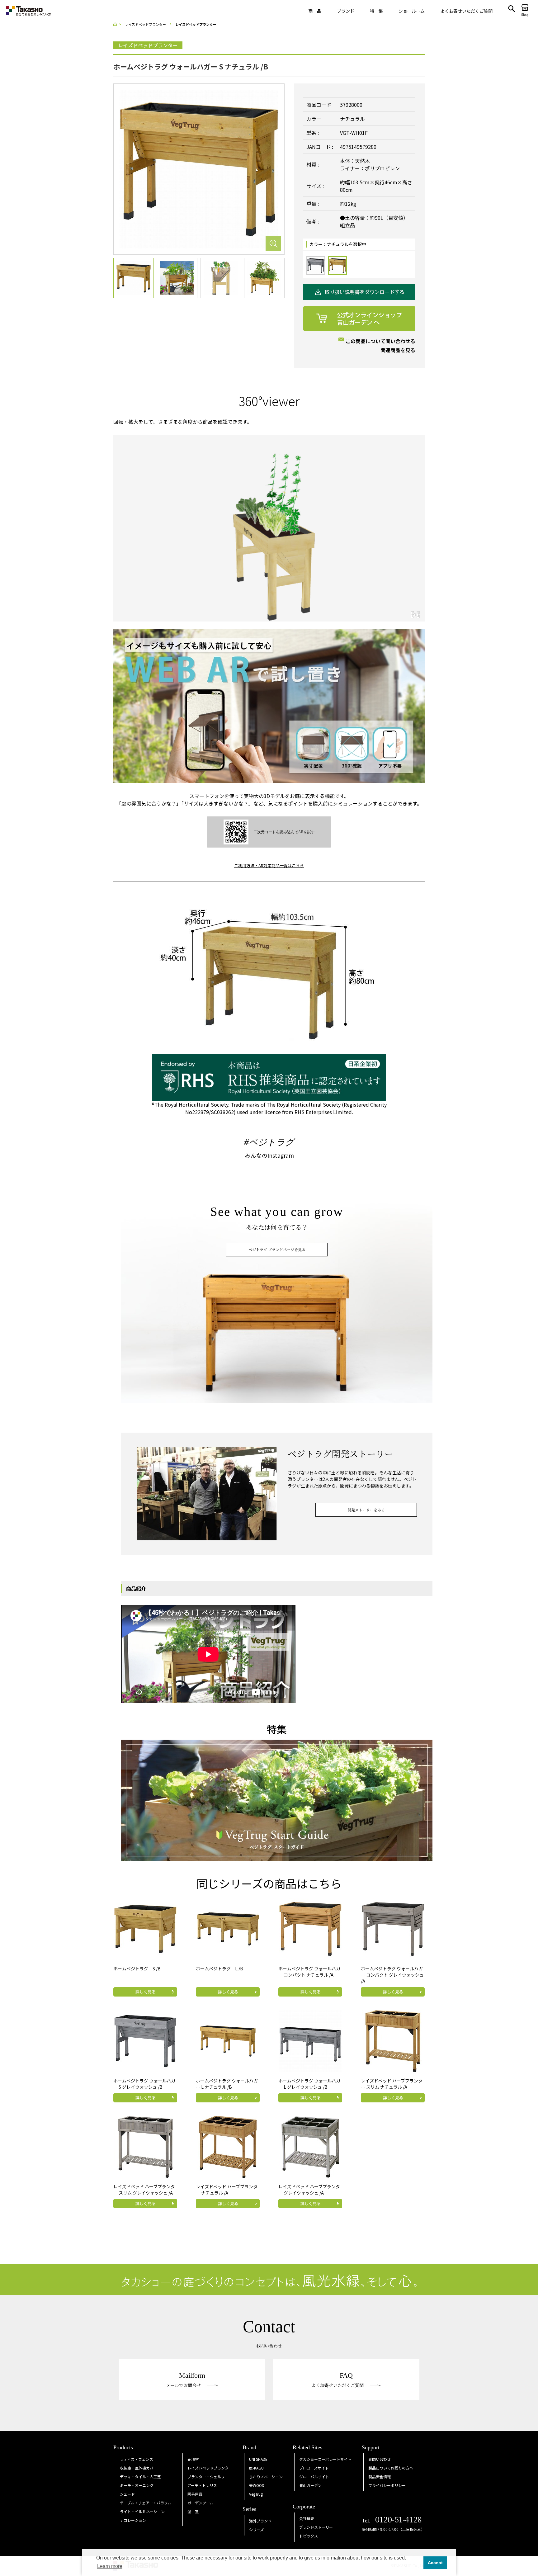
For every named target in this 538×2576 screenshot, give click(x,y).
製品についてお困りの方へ (391, 2468)
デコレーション (133, 2520)
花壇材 (193, 2459)
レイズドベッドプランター (210, 2468)
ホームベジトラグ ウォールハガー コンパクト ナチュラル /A (309, 1972)
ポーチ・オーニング (137, 2485)
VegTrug (256, 2494)
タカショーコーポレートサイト (325, 2459)
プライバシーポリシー (387, 2485)
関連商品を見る (398, 350)
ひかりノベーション (266, 2477)
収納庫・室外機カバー (139, 2468)
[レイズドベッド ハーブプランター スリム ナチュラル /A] (393, 2040)
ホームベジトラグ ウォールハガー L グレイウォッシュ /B (309, 2084)
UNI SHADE (258, 2459)
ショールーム (412, 11)
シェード (127, 2494)
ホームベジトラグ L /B (219, 1969)
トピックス (309, 2536)
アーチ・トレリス (202, 2485)
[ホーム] (117, 24)
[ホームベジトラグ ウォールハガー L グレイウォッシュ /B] (310, 2040)
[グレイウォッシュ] (316, 266)
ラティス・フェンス (137, 2459)
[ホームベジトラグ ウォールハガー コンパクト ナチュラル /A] (310, 1928)
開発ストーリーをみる (366, 1510)
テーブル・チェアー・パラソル (146, 2503)
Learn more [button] (110, 2566)
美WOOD (257, 2485)
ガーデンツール (201, 2503)
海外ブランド (260, 2521)
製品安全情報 (380, 2477)
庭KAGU (256, 2468)
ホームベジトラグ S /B (137, 1969)
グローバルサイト (314, 2477)
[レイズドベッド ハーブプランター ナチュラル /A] (228, 2146)
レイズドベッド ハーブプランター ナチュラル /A (227, 2190)
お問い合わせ (380, 2459)
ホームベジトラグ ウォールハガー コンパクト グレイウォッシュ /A (392, 1975)
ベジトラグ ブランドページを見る (277, 1249)
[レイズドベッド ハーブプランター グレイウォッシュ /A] (310, 2146)
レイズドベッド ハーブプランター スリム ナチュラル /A (392, 2084)
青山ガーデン (310, 2485)
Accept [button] (435, 2563)
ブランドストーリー (316, 2527)
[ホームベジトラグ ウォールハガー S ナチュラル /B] (199, 168)
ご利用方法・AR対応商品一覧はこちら (269, 865)
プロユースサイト (314, 2468)
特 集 (376, 11)
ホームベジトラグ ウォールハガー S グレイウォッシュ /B (144, 2084)
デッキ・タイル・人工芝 (140, 2477)
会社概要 (307, 2518)
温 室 (193, 2511)
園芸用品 (195, 2494)
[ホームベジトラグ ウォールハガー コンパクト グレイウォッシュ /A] (393, 1928)
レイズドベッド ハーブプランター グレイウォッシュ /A (309, 2190)
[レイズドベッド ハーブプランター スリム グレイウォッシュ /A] (145, 2146)
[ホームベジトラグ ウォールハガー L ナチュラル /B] (228, 2040)
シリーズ (256, 2529)
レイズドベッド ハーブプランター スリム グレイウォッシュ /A (144, 2190)
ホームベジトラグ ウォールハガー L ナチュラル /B (227, 2084)
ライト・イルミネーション (142, 2511)
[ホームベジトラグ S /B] (145, 1928)
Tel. (392, 2521)
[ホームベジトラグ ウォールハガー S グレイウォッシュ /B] (145, 2040)
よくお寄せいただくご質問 (466, 11)
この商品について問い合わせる (380, 341)
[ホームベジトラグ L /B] (228, 1928)
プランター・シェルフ (206, 2477)
